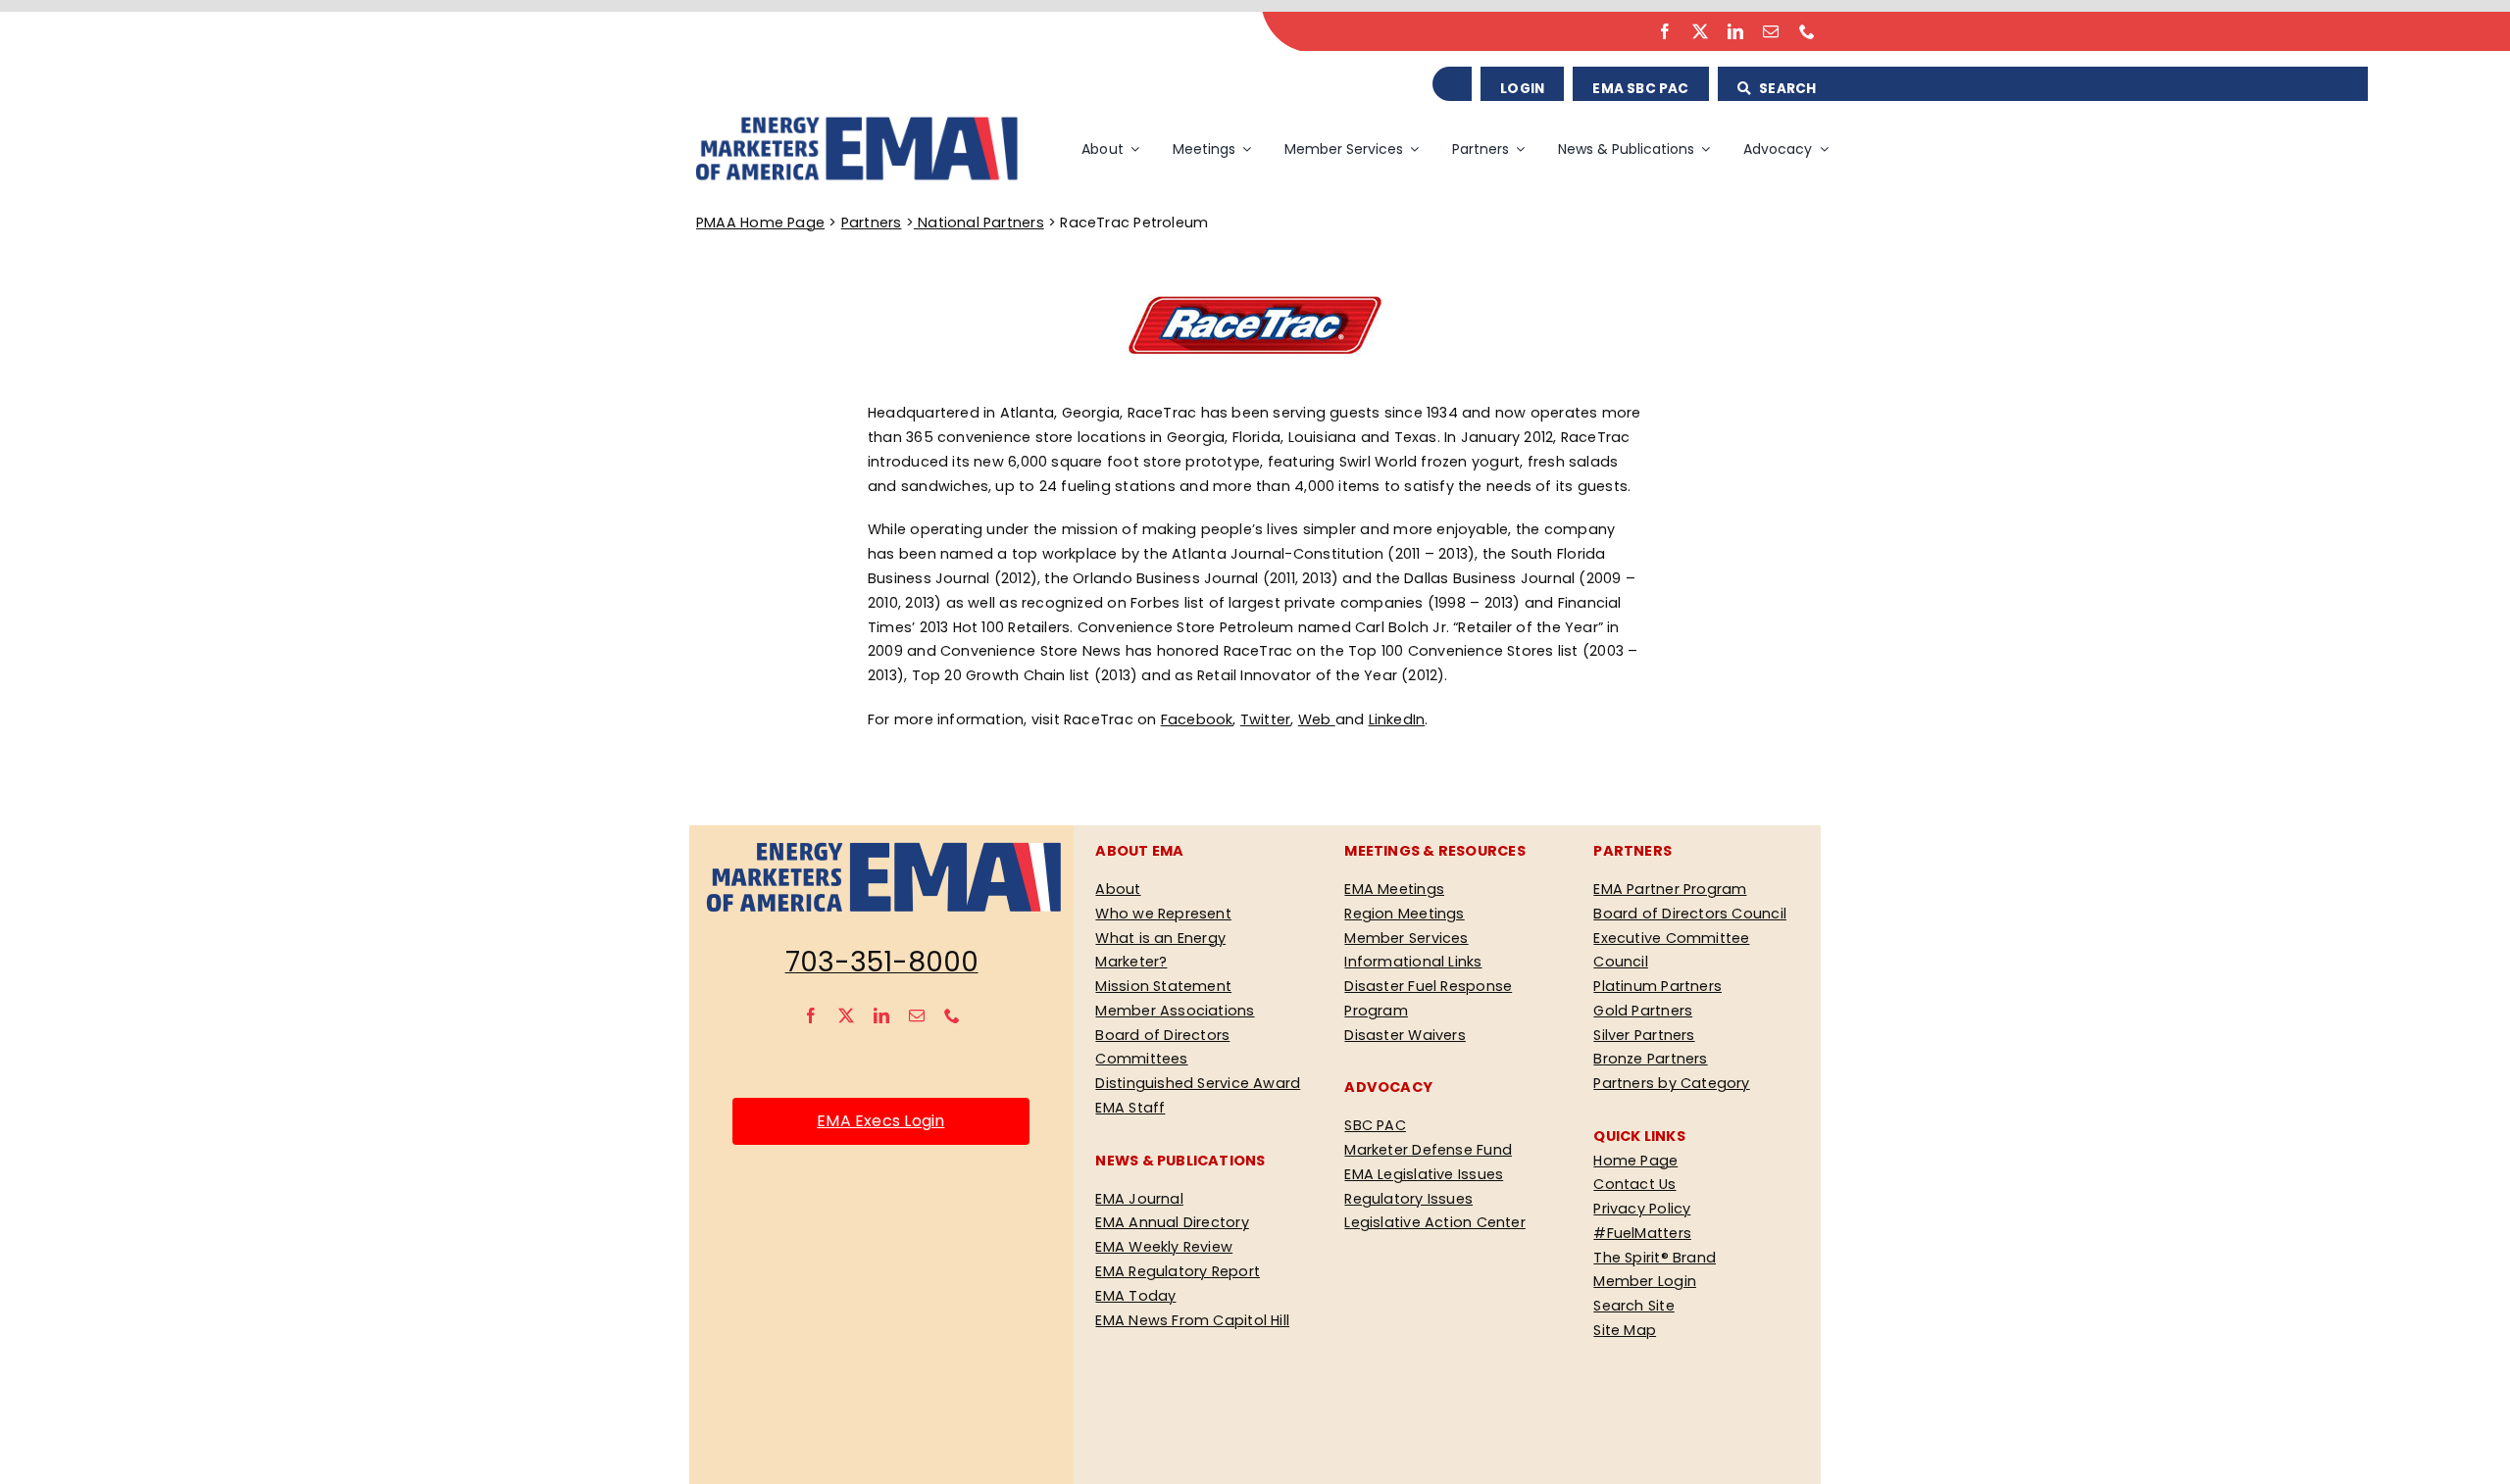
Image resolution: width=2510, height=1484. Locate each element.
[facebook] (1665, 31)
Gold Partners (1643, 1011)
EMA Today (1135, 1296)
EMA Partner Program (1670, 889)
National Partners (979, 223)
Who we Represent (1163, 914)
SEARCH (1786, 89)
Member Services (1406, 938)
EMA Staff (1130, 1108)
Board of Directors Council (1690, 914)
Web (1317, 719)
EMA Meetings (1394, 889)
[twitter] (1700, 31)
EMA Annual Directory (1172, 1222)
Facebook (1197, 719)
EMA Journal (1139, 1199)
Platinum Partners (1657, 986)
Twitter (1266, 719)
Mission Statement (1163, 986)
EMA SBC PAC (1640, 89)
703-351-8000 (882, 962)
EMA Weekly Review (1164, 1247)
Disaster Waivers (1405, 1035)
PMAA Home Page (760, 223)
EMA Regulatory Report (1178, 1271)
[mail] (1771, 31)
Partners (872, 223)
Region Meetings (1404, 914)
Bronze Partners (1650, 1059)
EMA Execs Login (880, 1121)
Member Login (1645, 1281)
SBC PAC (1375, 1125)
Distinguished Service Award (1198, 1083)
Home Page (1635, 1161)
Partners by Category (1671, 1083)
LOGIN (1522, 89)
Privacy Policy (1642, 1209)
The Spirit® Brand (1655, 1258)
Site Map (1625, 1330)
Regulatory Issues (1408, 1199)
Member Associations (1175, 1011)
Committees (1141, 1059)
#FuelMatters (1642, 1233)
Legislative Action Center (1434, 1222)
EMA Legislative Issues (1424, 1174)
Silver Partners (1644, 1035)
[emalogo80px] (855, 121)
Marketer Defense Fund (1428, 1150)
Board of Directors (1162, 1035)
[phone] (1807, 31)
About (1118, 889)
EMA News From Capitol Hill (1192, 1320)
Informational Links (1413, 962)
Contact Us (1634, 1184)
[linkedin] (1735, 31)
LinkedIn (1397, 719)
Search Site (1633, 1306)
